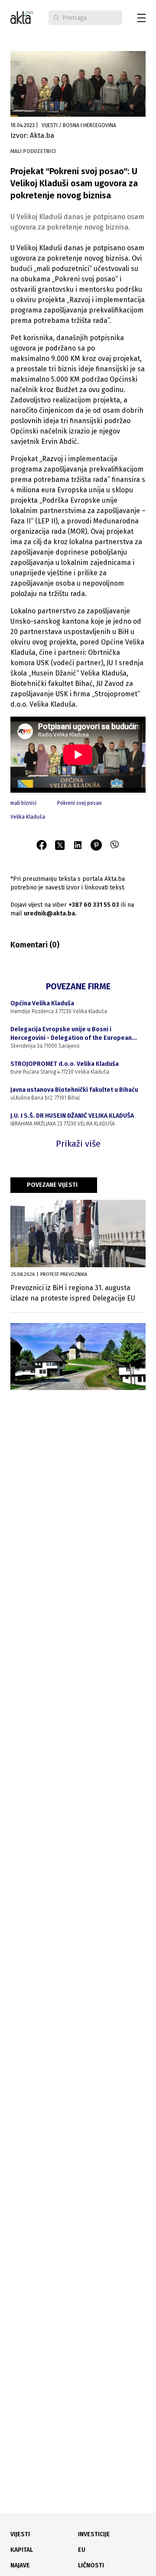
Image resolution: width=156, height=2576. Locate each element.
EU (82, 2550)
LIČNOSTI (91, 2565)
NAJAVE (20, 2565)
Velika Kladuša (28, 817)
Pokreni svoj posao (80, 803)
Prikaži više (78, 1144)
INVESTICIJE (94, 2534)
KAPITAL (22, 2550)
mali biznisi (23, 803)
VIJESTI (20, 2534)
